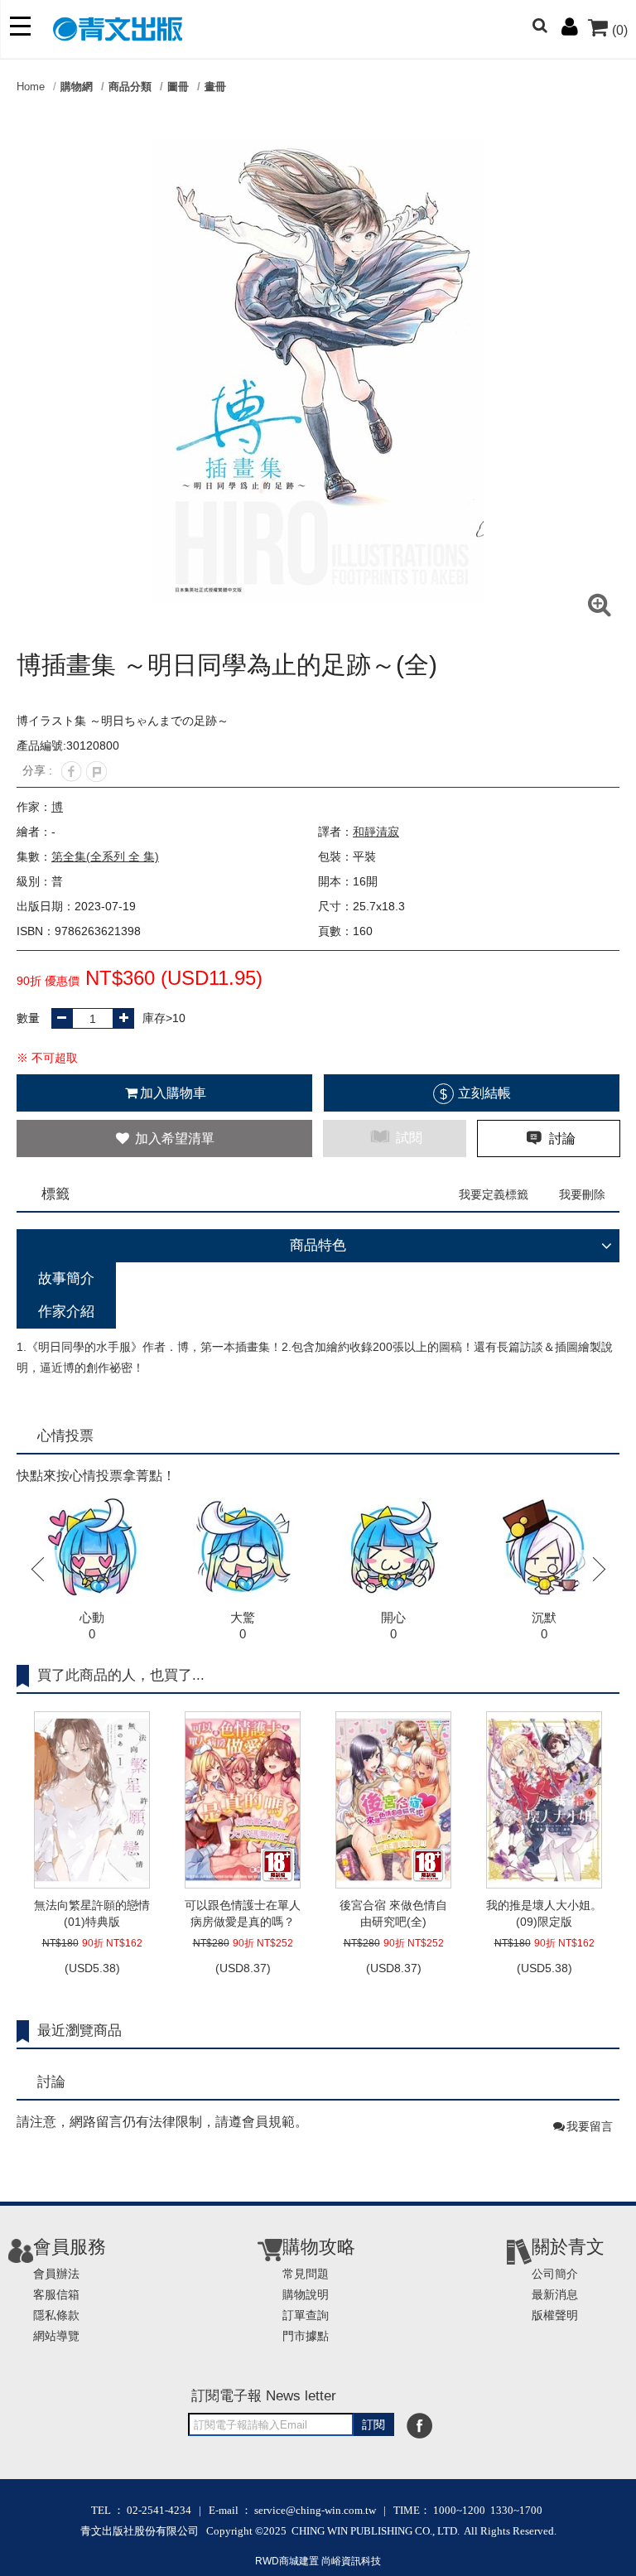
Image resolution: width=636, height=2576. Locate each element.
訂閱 (373, 2424)
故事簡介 (66, 1278)
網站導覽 (56, 2336)
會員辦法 (56, 2274)
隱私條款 (56, 2315)
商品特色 (318, 1245)
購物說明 (306, 2294)
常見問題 (306, 2274)
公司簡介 (555, 2274)
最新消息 (555, 2294)
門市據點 (306, 2336)
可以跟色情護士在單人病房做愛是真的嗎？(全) (243, 1914)
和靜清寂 (376, 832)
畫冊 (215, 87)
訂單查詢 (306, 2315)
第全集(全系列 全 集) (105, 856)
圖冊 (178, 87)
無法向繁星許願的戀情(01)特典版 (92, 1913)
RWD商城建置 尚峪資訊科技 (318, 2561)
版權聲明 (555, 2315)
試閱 (407, 1138)
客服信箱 (56, 2294)
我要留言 (590, 2126)
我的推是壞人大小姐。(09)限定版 (544, 1913)
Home (31, 87)
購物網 (77, 87)
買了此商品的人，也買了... (121, 1675)
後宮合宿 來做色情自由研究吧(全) (393, 1913)
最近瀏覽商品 (79, 2031)
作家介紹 (66, 1312)
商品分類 (130, 87)
